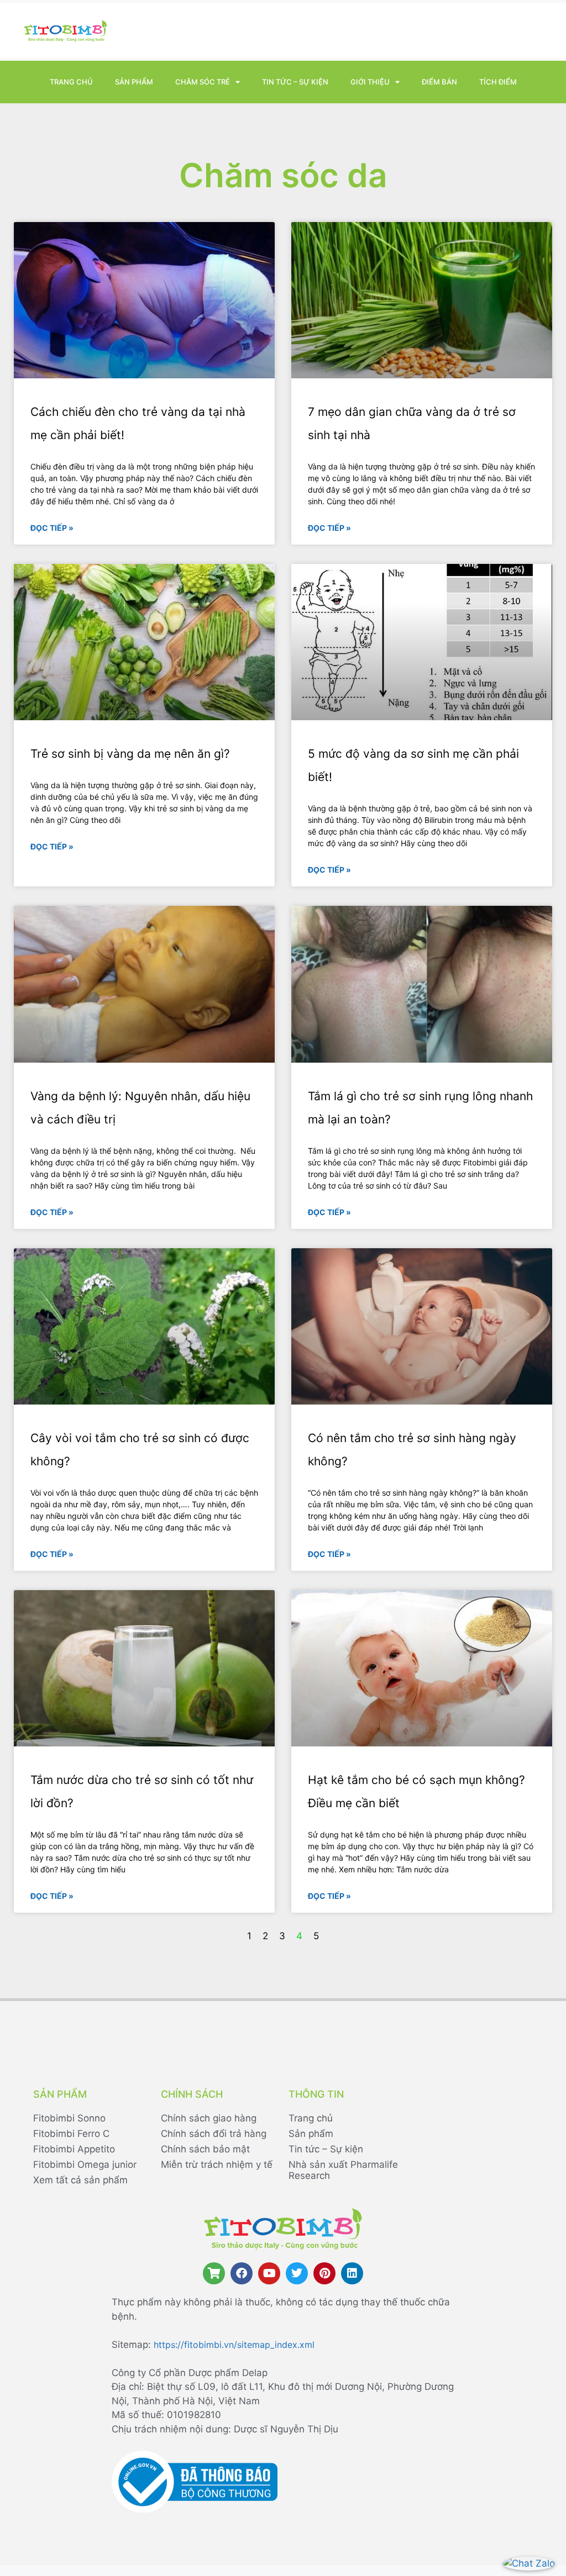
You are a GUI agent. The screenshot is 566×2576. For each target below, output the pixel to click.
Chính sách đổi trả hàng (214, 2134)
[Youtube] (269, 2273)
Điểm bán (439, 82)
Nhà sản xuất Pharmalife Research (343, 2170)
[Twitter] (297, 2273)
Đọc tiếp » (52, 528)
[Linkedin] (352, 2273)
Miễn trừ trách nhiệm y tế (217, 2165)
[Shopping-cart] (214, 2273)
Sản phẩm (134, 82)
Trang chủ (71, 82)
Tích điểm (498, 82)
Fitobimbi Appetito (74, 2149)
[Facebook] (242, 2273)
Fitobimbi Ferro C (71, 2134)
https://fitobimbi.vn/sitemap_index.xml (234, 2345)
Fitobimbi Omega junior (85, 2165)
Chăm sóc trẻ (203, 82)
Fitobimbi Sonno (69, 2118)
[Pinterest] (324, 2273)
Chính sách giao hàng (209, 2118)
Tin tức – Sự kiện (295, 82)
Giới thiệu (370, 82)
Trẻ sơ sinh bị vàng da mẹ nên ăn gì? (130, 754)
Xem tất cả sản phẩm (80, 2180)
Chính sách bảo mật (205, 2149)
